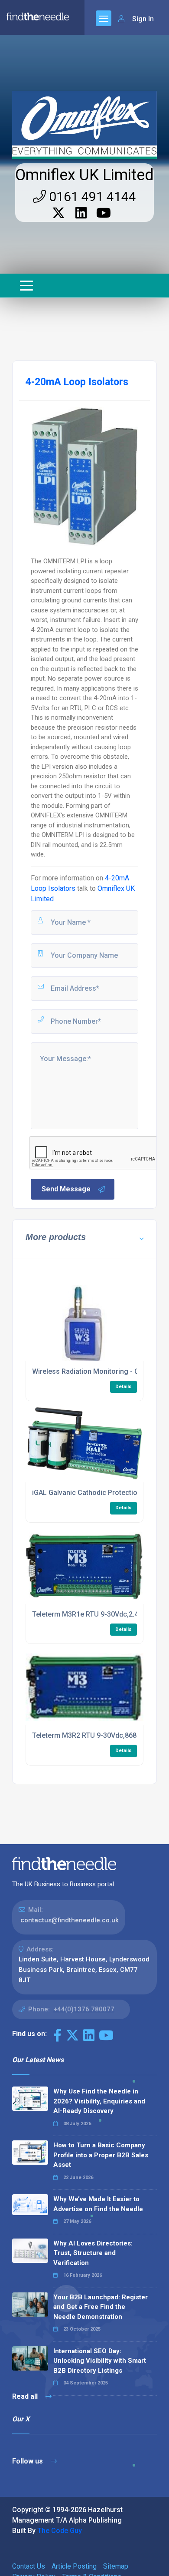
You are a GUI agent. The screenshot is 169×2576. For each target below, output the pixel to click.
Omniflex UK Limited (84, 175)
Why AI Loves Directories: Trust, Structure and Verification (93, 2253)
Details (123, 1387)
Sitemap (116, 2566)
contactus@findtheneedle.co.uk (70, 1920)
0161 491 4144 (91, 197)
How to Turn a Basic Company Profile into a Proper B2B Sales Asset (101, 2155)
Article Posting (74, 2566)
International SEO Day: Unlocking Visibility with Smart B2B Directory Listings (100, 2361)
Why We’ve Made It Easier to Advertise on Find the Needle (98, 2204)
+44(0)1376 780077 (84, 2009)
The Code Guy (60, 2531)
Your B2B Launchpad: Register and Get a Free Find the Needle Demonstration (101, 2307)
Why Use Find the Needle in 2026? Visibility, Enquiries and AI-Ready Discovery (99, 2101)
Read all (26, 2396)
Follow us (28, 2461)
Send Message (66, 1189)
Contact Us (29, 2566)
